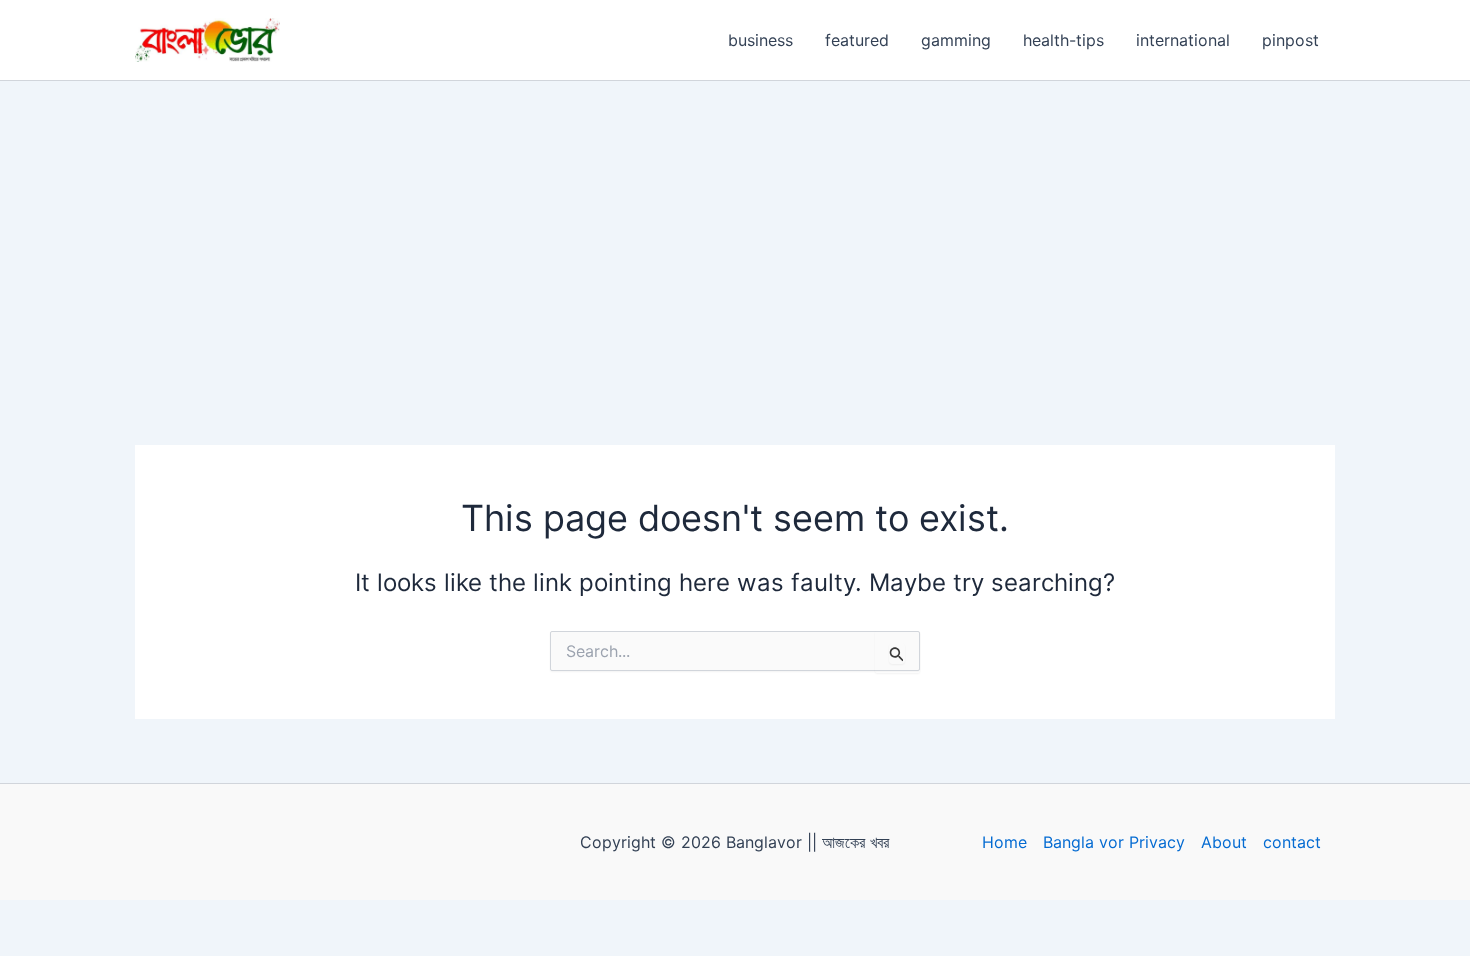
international (1183, 40)
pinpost (1290, 40)
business (760, 40)
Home (1004, 842)
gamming (956, 40)
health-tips (1063, 40)
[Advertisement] (735, 231)
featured (857, 40)
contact (1292, 842)
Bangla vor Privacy (1114, 842)
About (1224, 842)
